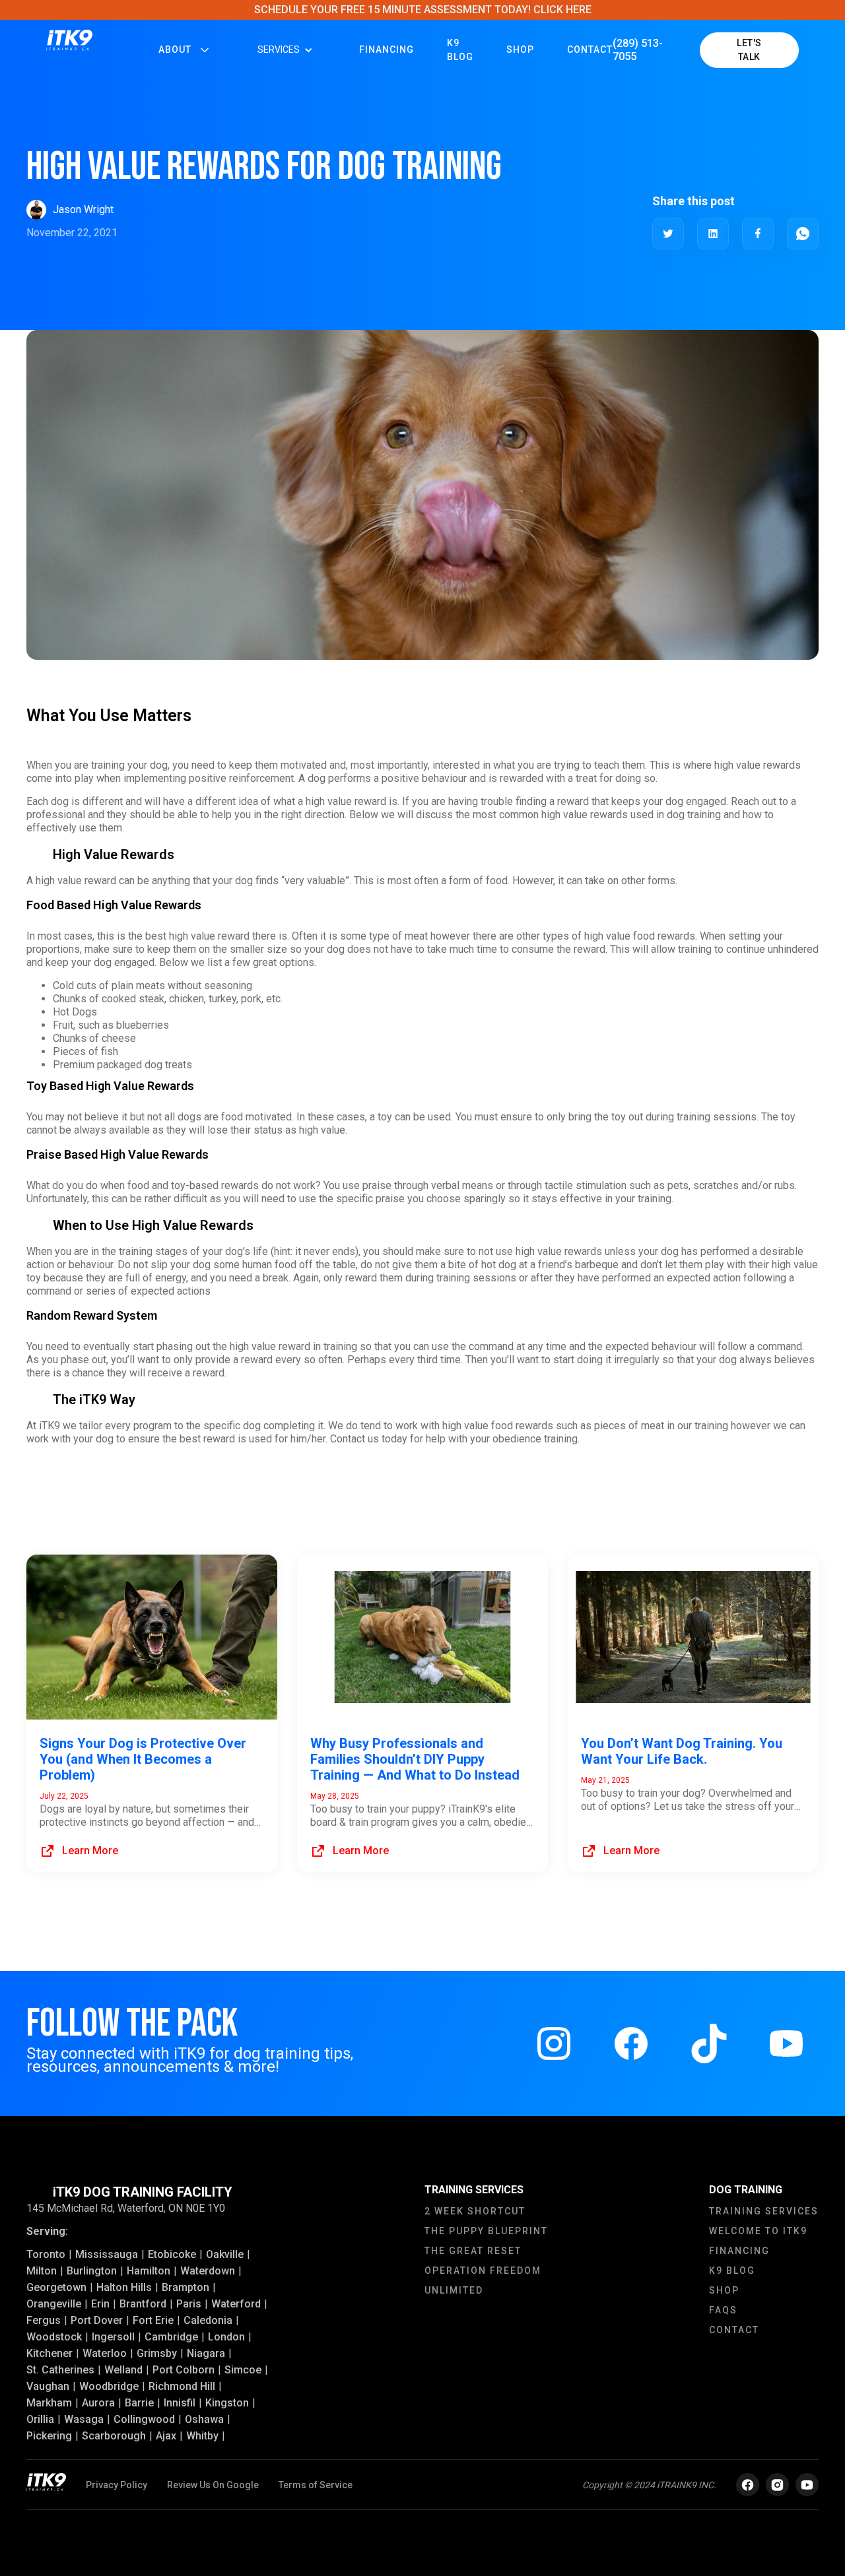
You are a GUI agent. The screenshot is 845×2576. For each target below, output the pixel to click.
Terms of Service (316, 2485)
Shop (520, 49)
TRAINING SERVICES (764, 2211)
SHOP (724, 2290)
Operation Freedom (483, 2270)
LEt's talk (749, 50)
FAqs (723, 2310)
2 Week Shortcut (475, 2211)
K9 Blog (460, 50)
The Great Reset (473, 2251)
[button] (185, 50)
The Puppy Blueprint (486, 2231)
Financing (739, 2251)
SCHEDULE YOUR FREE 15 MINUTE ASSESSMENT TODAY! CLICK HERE (423, 10)
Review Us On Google (213, 2485)
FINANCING (387, 49)
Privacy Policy (117, 2485)
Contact (590, 49)
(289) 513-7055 (638, 50)
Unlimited (454, 2290)
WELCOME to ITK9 (758, 2231)
